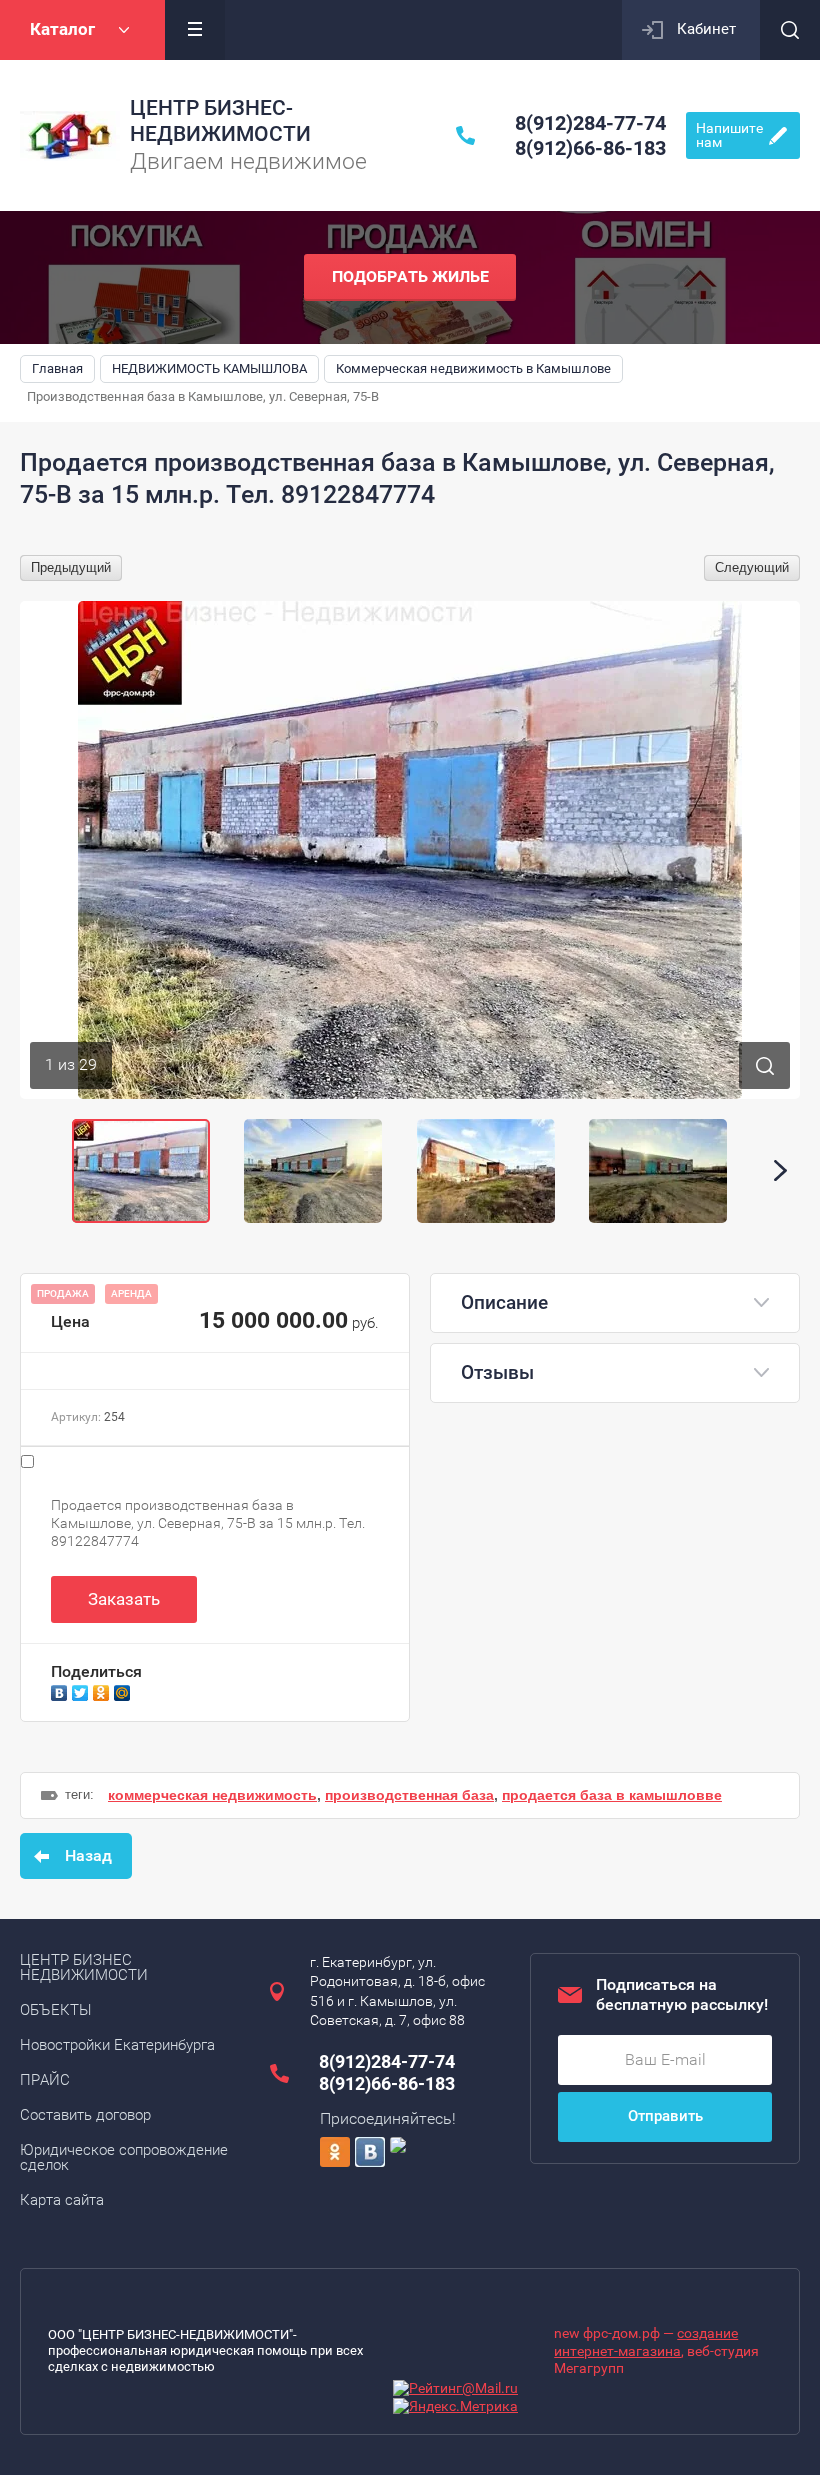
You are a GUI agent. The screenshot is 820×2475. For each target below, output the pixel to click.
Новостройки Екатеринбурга (117, 2045)
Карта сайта (62, 2200)
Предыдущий (71, 567)
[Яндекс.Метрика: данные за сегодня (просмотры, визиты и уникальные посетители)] (455, 2407)
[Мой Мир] (124, 1690)
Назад (88, 1855)
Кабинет (706, 29)
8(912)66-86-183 (590, 148)
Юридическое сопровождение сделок (124, 2157)
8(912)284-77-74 (590, 123)
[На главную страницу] (70, 136)
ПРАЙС (45, 2080)
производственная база (409, 1795)
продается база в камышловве (612, 1795)
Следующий (752, 567)
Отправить (665, 2116)
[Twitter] (82, 1690)
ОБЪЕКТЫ (56, 2010)
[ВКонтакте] (61, 1690)
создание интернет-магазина (646, 2342)
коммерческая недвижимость (212, 1795)
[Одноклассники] (103, 1690)
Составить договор (85, 2115)
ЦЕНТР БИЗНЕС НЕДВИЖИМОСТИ (84, 1967)
